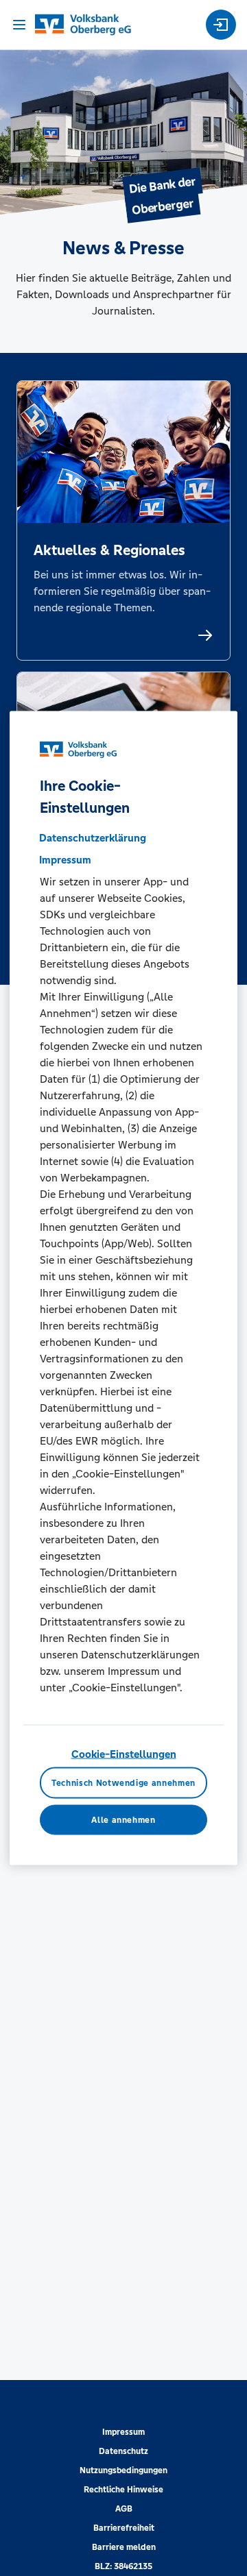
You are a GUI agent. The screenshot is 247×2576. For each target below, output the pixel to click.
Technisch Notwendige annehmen (123, 1782)
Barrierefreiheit (124, 2528)
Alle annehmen (123, 1820)
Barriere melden (124, 2547)
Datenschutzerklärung (93, 838)
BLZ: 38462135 (123, 2566)
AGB (124, 2509)
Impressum (123, 2432)
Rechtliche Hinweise (123, 2490)
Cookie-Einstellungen (124, 1754)
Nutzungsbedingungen (123, 2470)
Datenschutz (123, 2451)
